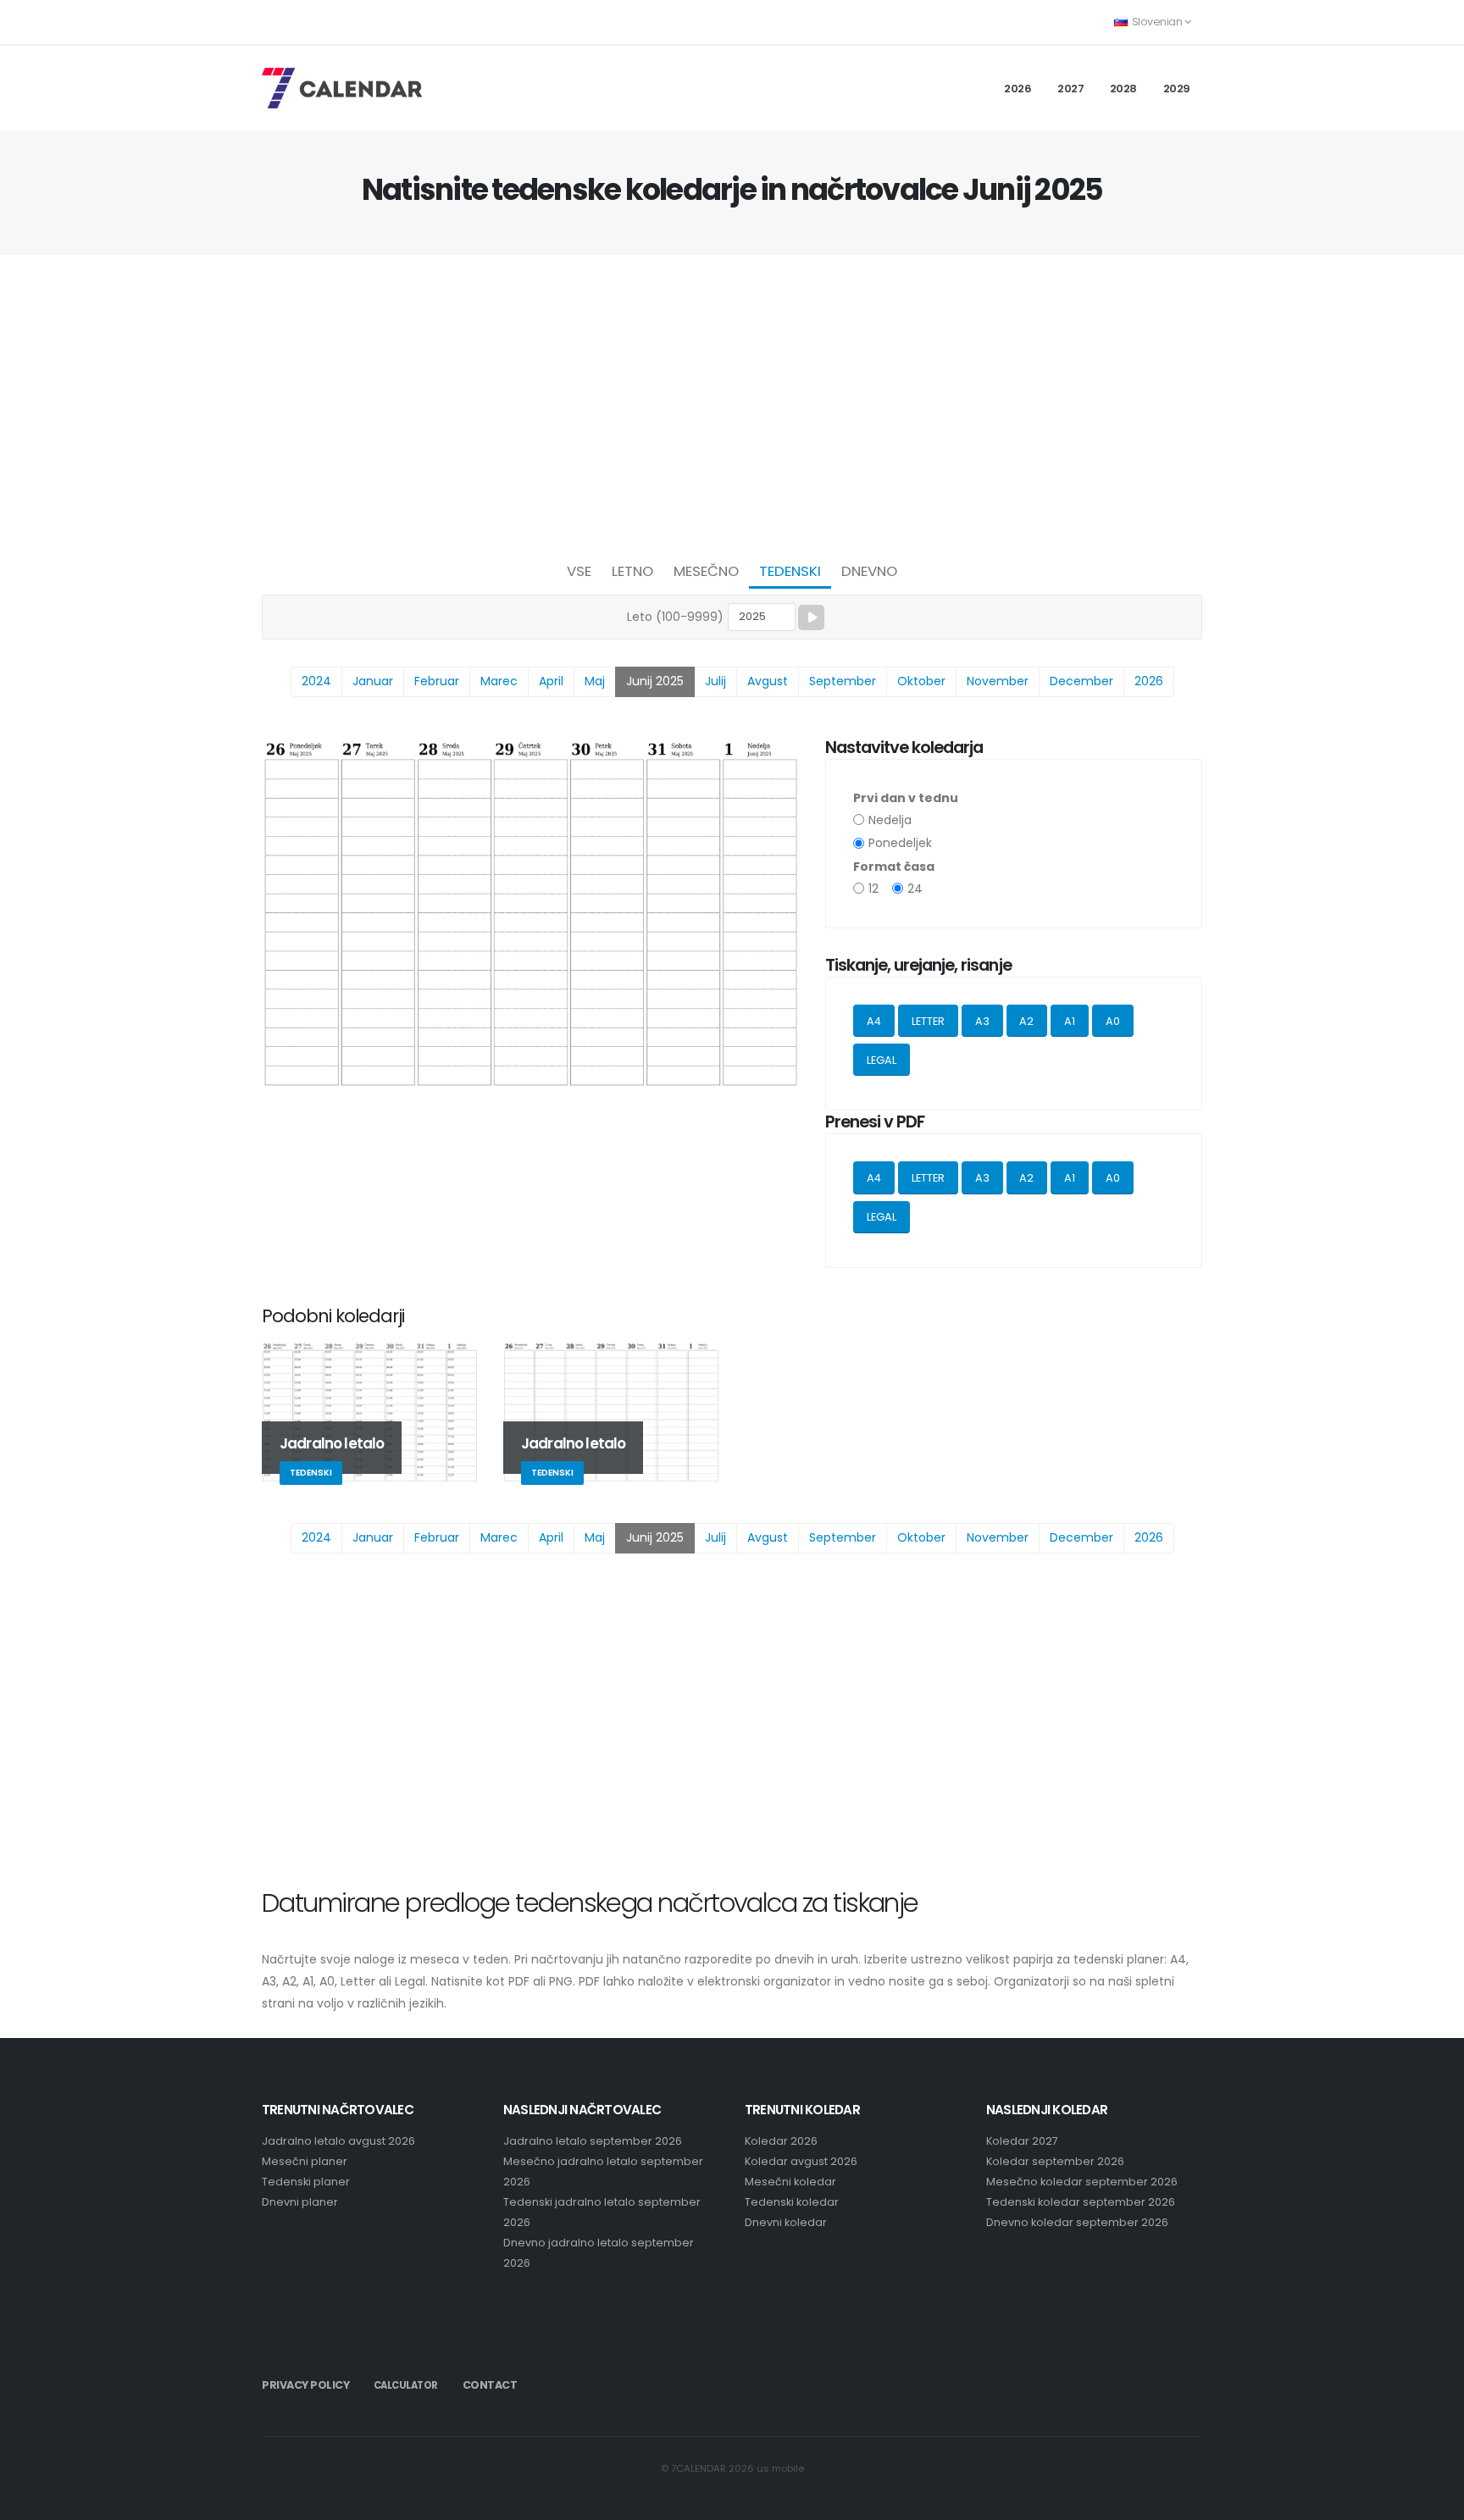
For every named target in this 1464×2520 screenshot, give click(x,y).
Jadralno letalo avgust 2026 (338, 2141)
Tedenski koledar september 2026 (1081, 2202)
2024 (316, 681)
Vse (579, 571)
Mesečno (706, 571)
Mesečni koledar (790, 2182)
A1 (1070, 1021)
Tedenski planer (306, 2182)
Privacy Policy (305, 2385)
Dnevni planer (300, 2202)
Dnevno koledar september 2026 (1077, 2222)
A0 (1113, 1021)
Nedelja (890, 820)
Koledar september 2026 (1055, 2161)
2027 (1070, 89)
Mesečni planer (305, 2161)
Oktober (921, 681)
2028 (1123, 89)
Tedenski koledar (792, 2202)
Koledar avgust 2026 (801, 2161)
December (1081, 681)
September (843, 681)
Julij (715, 681)
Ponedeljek (900, 843)
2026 (1018, 89)
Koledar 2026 (781, 2141)
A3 (982, 1021)
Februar (437, 681)
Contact (490, 2385)
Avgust (768, 681)
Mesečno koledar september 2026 (1082, 2182)
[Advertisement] (732, 403)
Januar (373, 681)
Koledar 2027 (1022, 2141)
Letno (632, 571)
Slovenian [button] (1157, 22)
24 (915, 889)
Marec (499, 681)
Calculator (406, 2385)
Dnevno (869, 571)
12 (873, 889)
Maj (595, 681)
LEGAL (882, 1060)
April (551, 681)
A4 (874, 1021)
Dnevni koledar (786, 2222)
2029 (1177, 89)
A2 (1026, 1021)
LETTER (928, 1021)
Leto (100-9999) (675, 617)
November (998, 681)
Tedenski (790, 571)
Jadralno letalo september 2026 (593, 2141)
